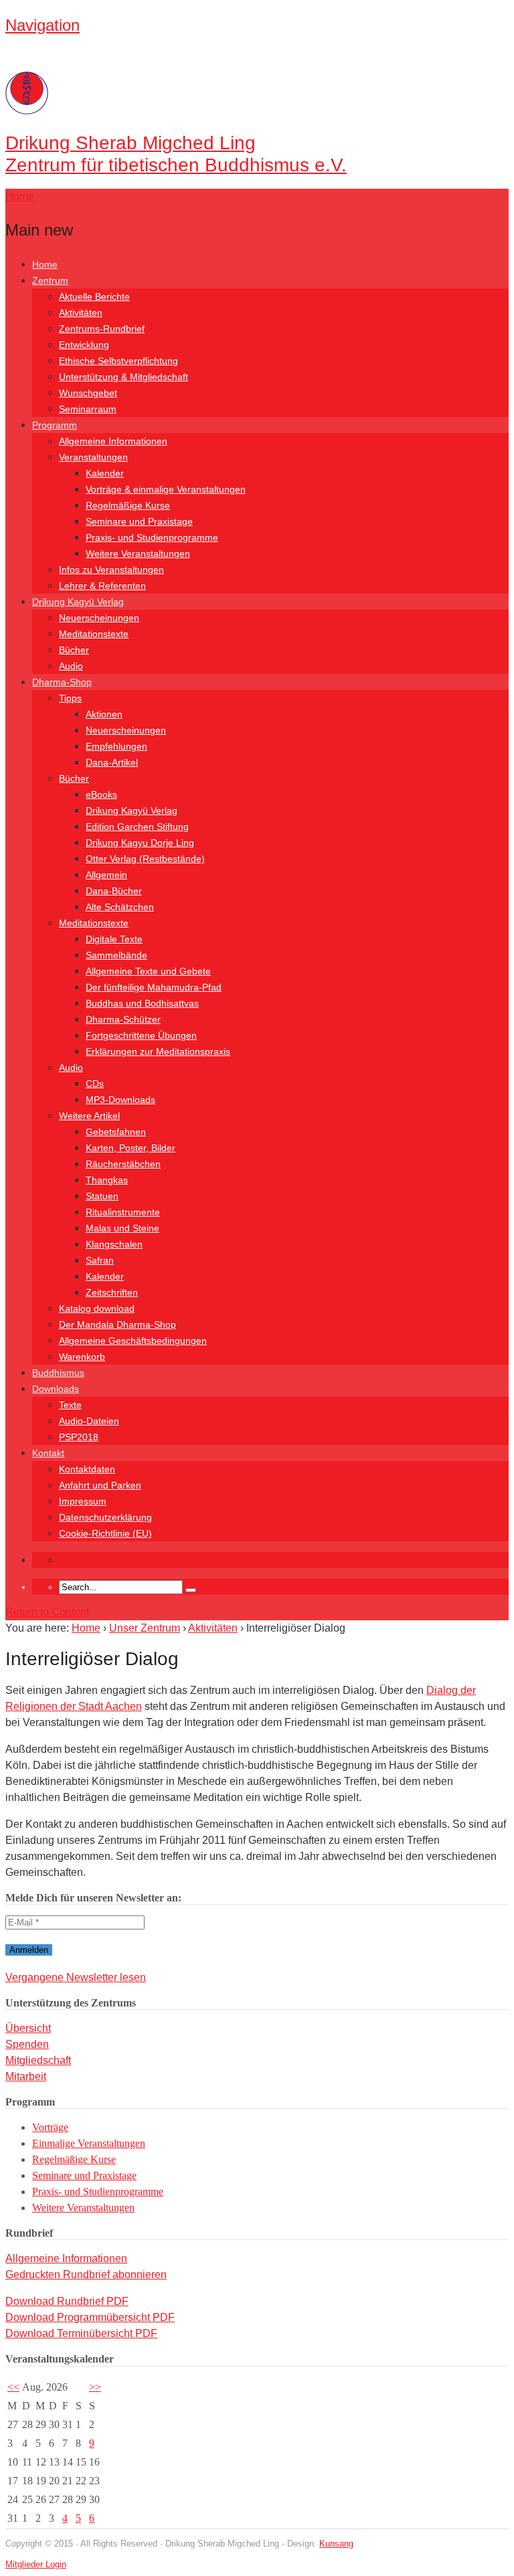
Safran (100, 1260)
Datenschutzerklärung (105, 1517)
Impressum (83, 1501)
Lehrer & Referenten (102, 586)
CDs (95, 1084)
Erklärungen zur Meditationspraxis (158, 1051)
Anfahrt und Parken (100, 1485)
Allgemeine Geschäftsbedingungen (133, 1341)
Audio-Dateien (89, 1421)
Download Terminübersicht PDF (81, 2333)
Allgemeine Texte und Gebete (148, 971)
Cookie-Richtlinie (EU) (105, 1533)
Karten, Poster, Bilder (131, 1148)
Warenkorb (82, 1357)
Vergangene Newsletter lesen (76, 1977)
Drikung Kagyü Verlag (78, 602)
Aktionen (104, 714)
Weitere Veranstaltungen (138, 553)
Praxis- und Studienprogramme (152, 537)
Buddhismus (58, 1373)
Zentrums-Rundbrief (102, 329)
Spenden (27, 2044)
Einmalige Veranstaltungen (89, 2143)
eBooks (101, 794)
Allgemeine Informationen (113, 441)
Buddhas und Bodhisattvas (142, 1003)
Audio (71, 666)
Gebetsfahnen (116, 1132)
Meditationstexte (94, 634)
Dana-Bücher (114, 891)
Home (45, 264)
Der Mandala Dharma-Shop (117, 1324)
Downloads (56, 1389)
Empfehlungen (116, 746)
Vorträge (50, 2127)
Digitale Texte (114, 939)
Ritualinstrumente (123, 1212)
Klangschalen (114, 1244)
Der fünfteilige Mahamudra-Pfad (154, 987)
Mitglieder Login (36, 2564)
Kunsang (336, 2544)
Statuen (102, 1196)
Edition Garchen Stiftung (137, 827)
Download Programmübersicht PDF (90, 2317)
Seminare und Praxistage (139, 521)
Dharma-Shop (62, 682)
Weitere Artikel (89, 1116)
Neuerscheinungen (99, 618)
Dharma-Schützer (123, 1019)
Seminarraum (88, 409)
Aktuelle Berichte (94, 296)
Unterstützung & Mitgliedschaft (123, 377)
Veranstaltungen (93, 457)
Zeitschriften (112, 1292)
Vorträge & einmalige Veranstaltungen (166, 489)
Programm (55, 425)
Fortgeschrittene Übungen (141, 1035)
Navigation (42, 25)
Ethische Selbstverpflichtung (118, 361)
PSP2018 (79, 1437)
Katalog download (97, 1308)
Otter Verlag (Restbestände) (145, 859)
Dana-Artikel (112, 762)
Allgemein (106, 875)
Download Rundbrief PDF (67, 2301)
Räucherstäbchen (123, 1164)
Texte (70, 1405)
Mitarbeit (26, 2076)
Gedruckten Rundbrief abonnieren (86, 2274)
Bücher (74, 650)
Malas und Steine (122, 1228)
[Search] (191, 1590)
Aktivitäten (81, 313)
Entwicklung (84, 345)
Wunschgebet (88, 393)
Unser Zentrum (145, 1628)
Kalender (105, 473)
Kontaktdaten (87, 1469)
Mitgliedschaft (38, 2060)
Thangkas (107, 1180)
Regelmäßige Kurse (128, 505)
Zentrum (50, 280)
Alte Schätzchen (120, 907)
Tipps (70, 698)
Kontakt (48, 1453)
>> (95, 2387)
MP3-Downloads (120, 1100)
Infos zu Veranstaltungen (111, 570)
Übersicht (28, 2028)
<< (13, 2387)
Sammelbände (116, 955)
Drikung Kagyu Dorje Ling (140, 843)
